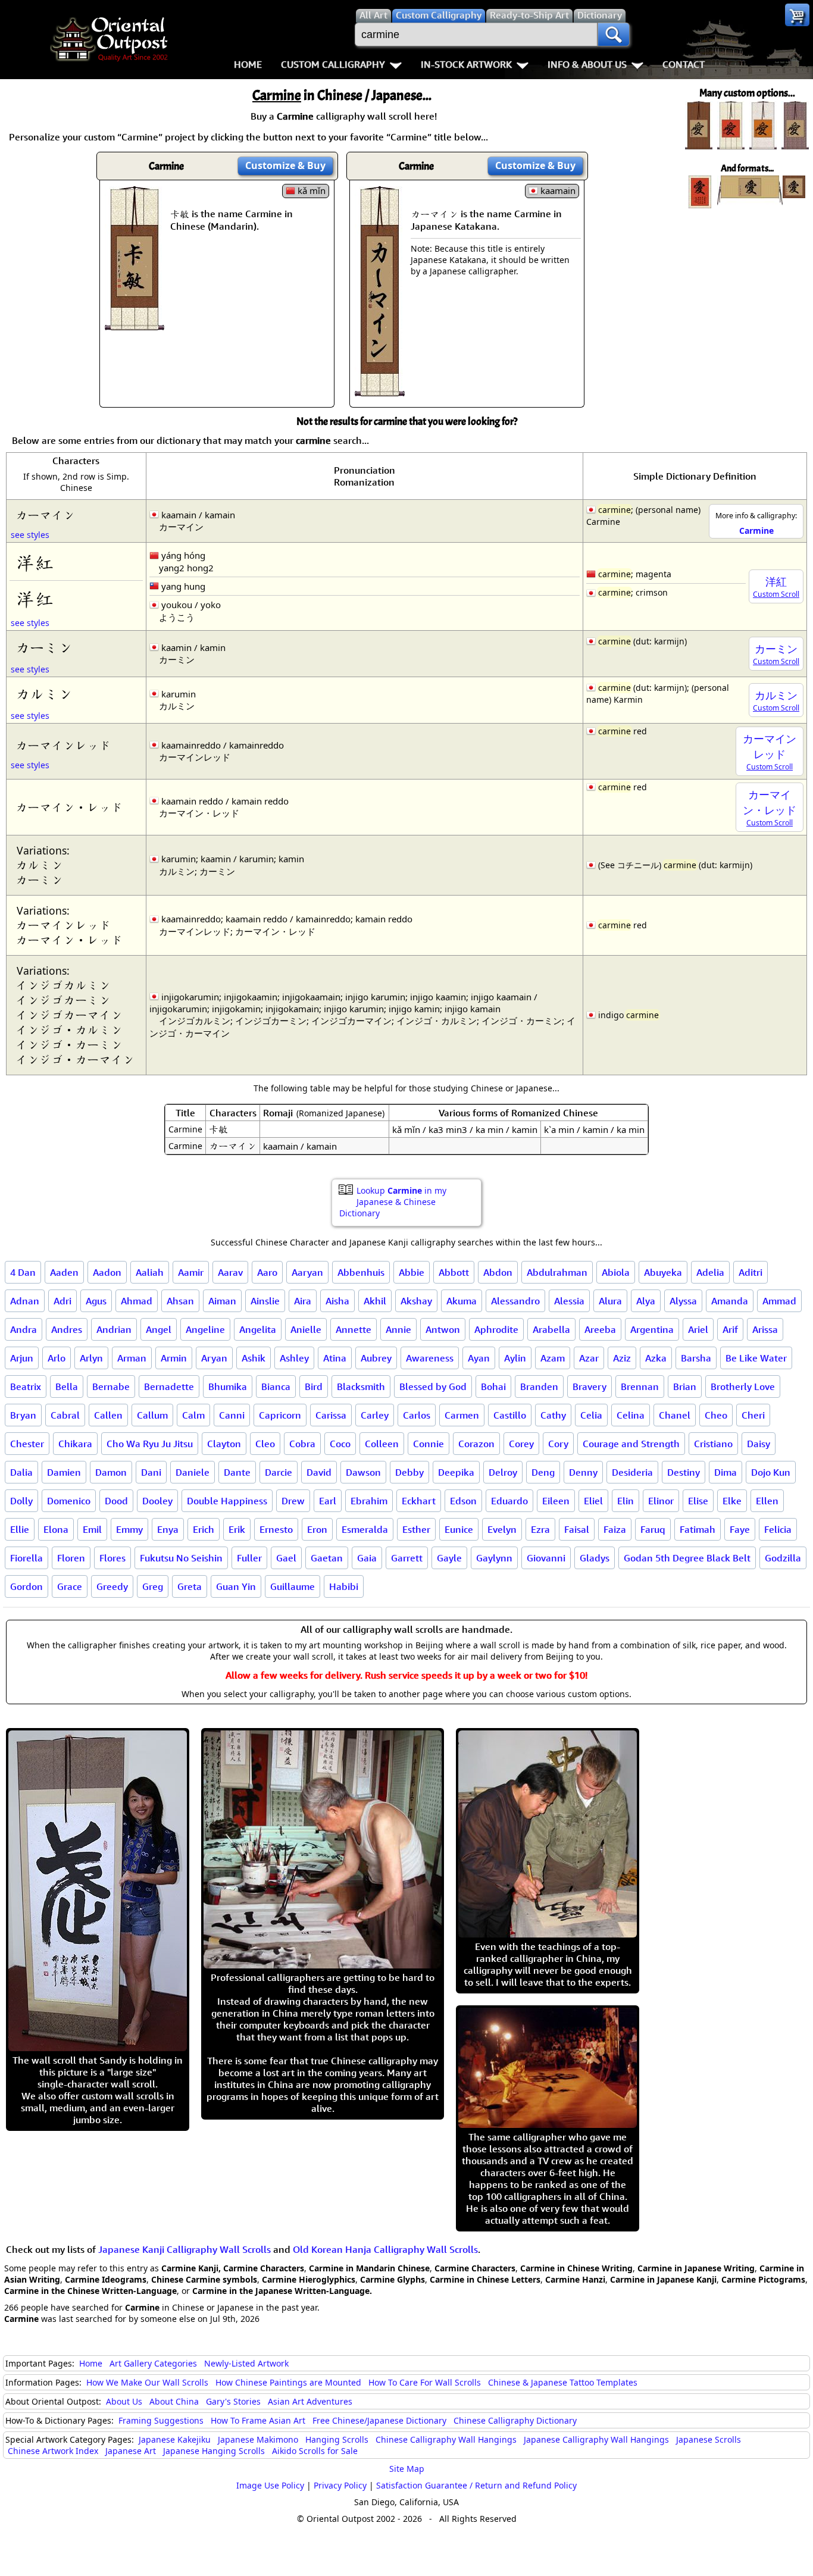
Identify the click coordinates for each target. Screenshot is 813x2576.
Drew (293, 1501)
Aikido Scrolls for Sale (315, 2451)
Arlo (57, 1358)
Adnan (25, 1301)
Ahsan (180, 1301)
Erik (237, 1529)
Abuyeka (663, 1272)
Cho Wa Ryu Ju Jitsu (150, 1444)
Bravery (590, 1386)
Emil (92, 1529)
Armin (174, 1358)
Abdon (498, 1272)
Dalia (21, 1472)
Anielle (306, 1329)
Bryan (23, 1415)
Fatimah (698, 1529)
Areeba (600, 1329)
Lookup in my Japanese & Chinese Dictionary (393, 1202)
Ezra (540, 1529)
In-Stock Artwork (466, 64)
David (319, 1472)
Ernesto (276, 1529)
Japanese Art (131, 2451)
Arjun (22, 1358)
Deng (543, 1472)
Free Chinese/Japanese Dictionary (379, 2420)
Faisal (577, 1529)
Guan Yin (236, 1586)
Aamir (191, 1272)
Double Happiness (227, 1501)
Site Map (407, 2469)
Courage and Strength (631, 1444)
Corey (521, 1444)
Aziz (622, 1358)
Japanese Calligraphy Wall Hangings (596, 2439)
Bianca (276, 1386)
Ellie (20, 1529)
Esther (416, 1529)
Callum (152, 1415)
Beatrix (26, 1386)
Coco (340, 1444)
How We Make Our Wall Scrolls (147, 2382)
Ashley (294, 1358)
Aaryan (307, 1272)
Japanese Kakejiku (175, 2439)
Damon (111, 1472)
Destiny (684, 1472)
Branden (539, 1386)
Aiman (222, 1301)
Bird (314, 1386)
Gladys (595, 1558)
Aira (303, 1301)
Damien (64, 1472)
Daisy (759, 1444)
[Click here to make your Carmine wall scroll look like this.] (135, 324)
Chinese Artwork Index (53, 2451)
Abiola (616, 1272)
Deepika (456, 1472)
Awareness (430, 1358)
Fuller (249, 1558)
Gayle (449, 1558)
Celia (591, 1415)
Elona (56, 1529)
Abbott (454, 1272)
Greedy (112, 1586)
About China (174, 2401)
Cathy (553, 1415)
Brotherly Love (743, 1386)
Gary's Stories (233, 2401)
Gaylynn (494, 1558)
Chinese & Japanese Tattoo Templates (563, 2382)
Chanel (675, 1415)
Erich (204, 1529)
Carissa (331, 1415)
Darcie (279, 1472)
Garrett (407, 1558)
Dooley (157, 1501)
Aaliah (150, 1272)
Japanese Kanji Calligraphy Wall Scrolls (185, 2249)
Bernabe (111, 1386)
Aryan (214, 1358)
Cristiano (713, 1444)
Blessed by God (433, 1386)
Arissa (765, 1329)
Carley (375, 1415)
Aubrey (376, 1358)
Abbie (412, 1272)
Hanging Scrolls (337, 2439)
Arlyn (91, 1358)
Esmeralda (365, 1529)
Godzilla (783, 1558)
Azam (553, 1358)
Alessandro (515, 1301)
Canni (232, 1415)
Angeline (205, 1329)
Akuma (462, 1301)
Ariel (698, 1329)
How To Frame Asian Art (258, 2420)
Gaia (367, 1558)
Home (248, 64)
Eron (317, 1529)
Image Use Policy (270, 2485)
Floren (71, 1558)
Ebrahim (369, 1501)
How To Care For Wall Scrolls (425, 2382)
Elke (732, 1501)
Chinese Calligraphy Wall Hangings (446, 2439)
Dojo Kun (771, 1472)
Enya (168, 1529)
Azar (589, 1358)
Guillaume (293, 1586)
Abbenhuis (361, 1272)
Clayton (224, 1444)
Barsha (696, 1358)
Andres (67, 1329)
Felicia (778, 1529)
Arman (132, 1358)
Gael (286, 1558)
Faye (740, 1529)
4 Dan (23, 1272)
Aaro (267, 1272)
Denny (583, 1472)
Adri (62, 1301)
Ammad (779, 1301)
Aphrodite (496, 1329)
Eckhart (419, 1501)
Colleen (382, 1444)
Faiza (615, 1529)
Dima (726, 1472)
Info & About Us (587, 64)
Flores (112, 1558)
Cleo (265, 1444)
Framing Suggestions (161, 2420)
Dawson (363, 1472)
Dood (116, 1501)
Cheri (753, 1415)
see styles (30, 535)
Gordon (26, 1586)
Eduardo (509, 1501)
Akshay (416, 1301)
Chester (27, 1444)
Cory (558, 1444)
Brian (685, 1386)
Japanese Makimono (258, 2439)
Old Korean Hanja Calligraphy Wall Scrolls (385, 2249)
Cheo (716, 1415)
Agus (96, 1301)
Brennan (640, 1386)
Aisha (337, 1301)
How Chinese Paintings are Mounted (288, 2382)
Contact (684, 64)
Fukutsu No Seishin (181, 1558)
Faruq (653, 1529)
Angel (159, 1329)
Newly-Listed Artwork (246, 2363)
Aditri (751, 1272)
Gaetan (327, 1558)
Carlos (417, 1415)
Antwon (443, 1329)
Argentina (652, 1329)
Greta (190, 1586)
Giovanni (546, 1558)
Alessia (569, 1301)
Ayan (479, 1358)
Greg (153, 1586)
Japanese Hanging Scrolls (214, 2451)
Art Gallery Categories (153, 2363)
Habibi (344, 1586)
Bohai (493, 1386)
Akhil (375, 1301)
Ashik (254, 1358)
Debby (409, 1472)
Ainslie (265, 1301)
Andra (24, 1329)
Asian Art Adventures (310, 2401)
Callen (108, 1415)
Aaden (64, 1272)
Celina (631, 1415)
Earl (328, 1501)
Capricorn (280, 1415)
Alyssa (683, 1301)
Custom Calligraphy (333, 64)
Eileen (556, 1501)
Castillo (510, 1415)
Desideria (632, 1472)
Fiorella (26, 1558)
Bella (67, 1386)
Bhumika (228, 1386)
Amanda (730, 1301)
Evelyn (502, 1529)
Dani (151, 1472)
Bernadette (169, 1386)
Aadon (107, 1272)
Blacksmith (361, 1386)
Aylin (515, 1358)
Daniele (193, 1472)
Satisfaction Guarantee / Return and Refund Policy (476, 2485)
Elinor (661, 1501)
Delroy (503, 1472)
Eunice (459, 1529)
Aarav (230, 1272)
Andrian (114, 1329)
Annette (354, 1329)
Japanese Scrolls (709, 2439)
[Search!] (614, 35)
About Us (124, 2401)
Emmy (129, 1529)
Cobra (302, 1444)
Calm (193, 1415)
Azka (656, 1358)
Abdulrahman (557, 1272)
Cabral (65, 1415)
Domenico (69, 1501)
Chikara (75, 1444)
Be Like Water (756, 1358)
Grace (70, 1586)
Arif (730, 1329)
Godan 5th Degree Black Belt (687, 1558)
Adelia (710, 1272)
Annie (398, 1329)
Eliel (593, 1501)
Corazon (476, 1444)
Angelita (258, 1329)
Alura (610, 1301)
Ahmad (137, 1301)
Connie (429, 1444)
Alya (646, 1301)
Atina (335, 1358)
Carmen (462, 1415)
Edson (463, 1501)
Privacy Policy (340, 2485)
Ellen (767, 1501)
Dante (237, 1472)
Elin (626, 1501)
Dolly (21, 1501)
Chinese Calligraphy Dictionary (515, 2420)
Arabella (551, 1329)
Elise (698, 1501)
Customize (285, 165)
